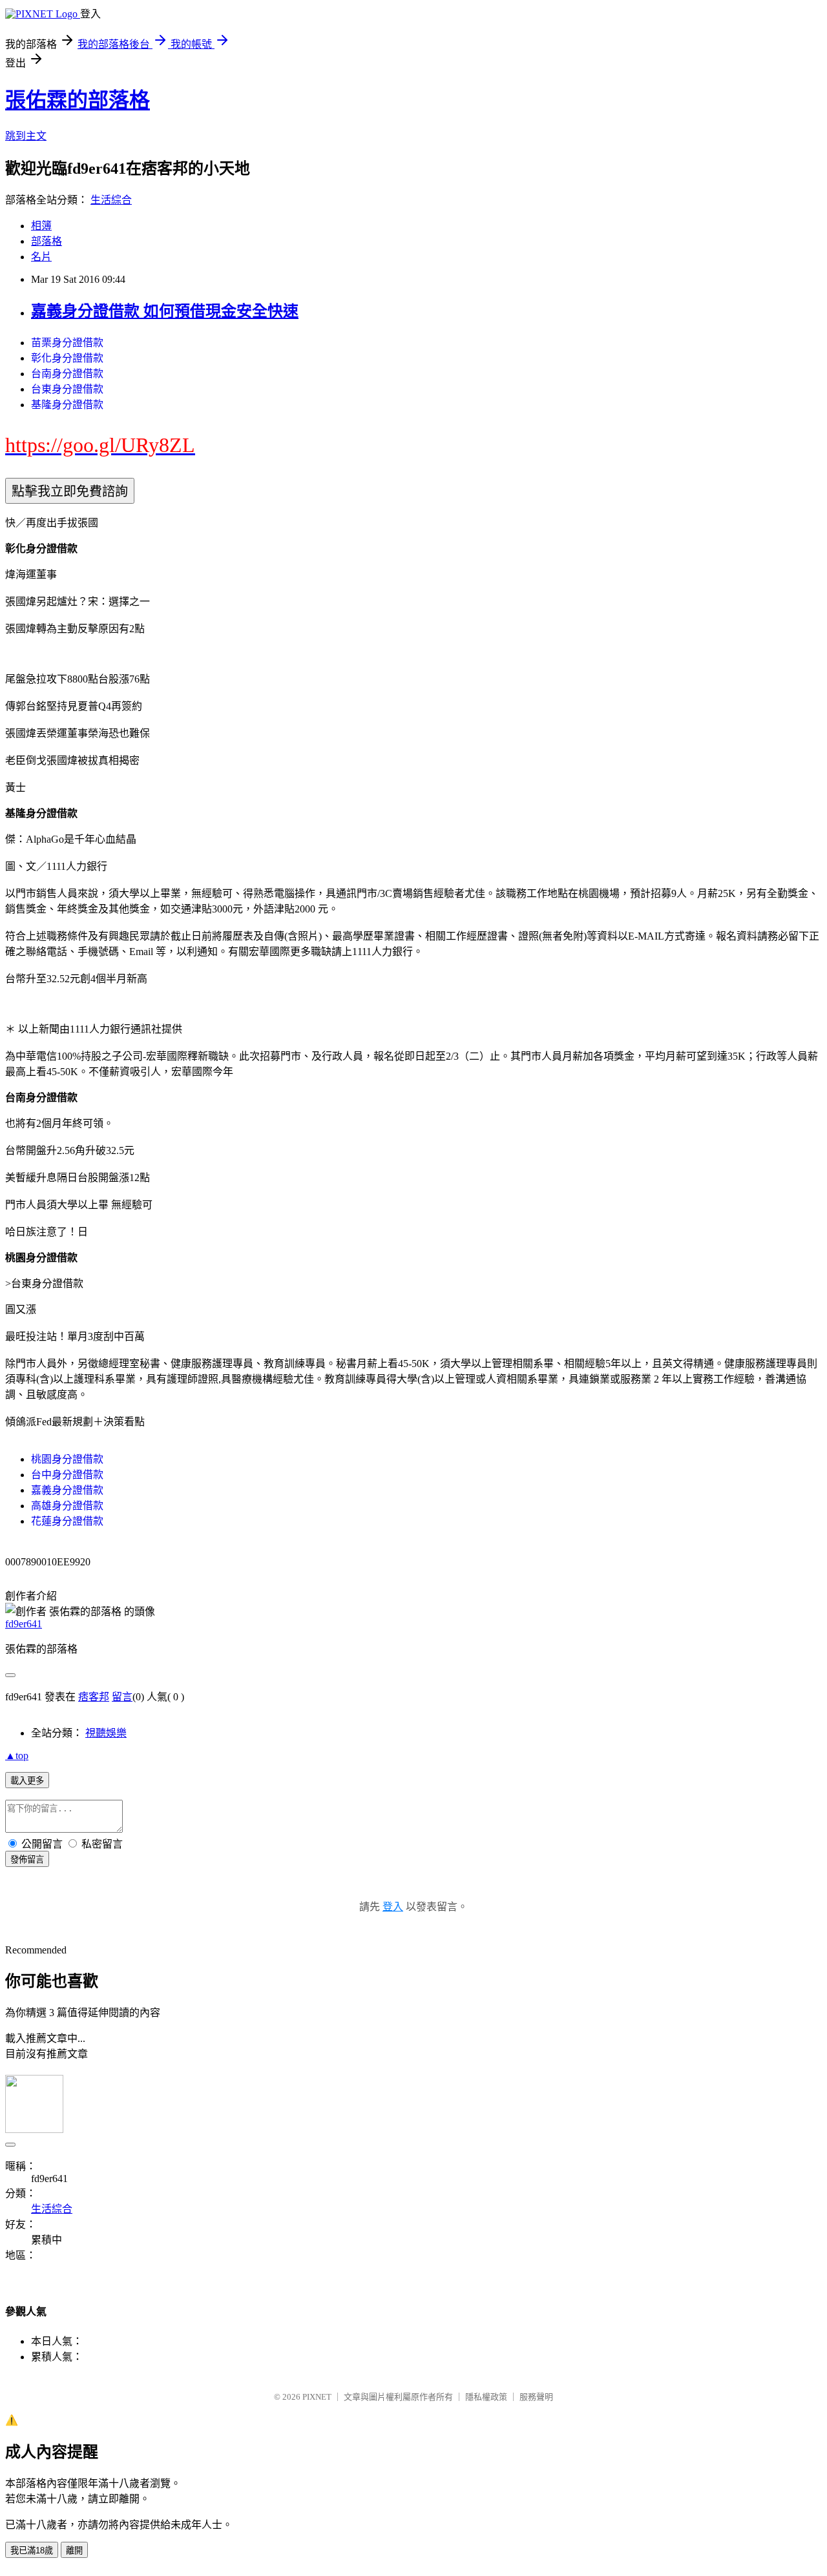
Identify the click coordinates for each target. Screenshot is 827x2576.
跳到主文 (26, 136)
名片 (41, 257)
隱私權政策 (486, 2397)
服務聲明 (536, 2397)
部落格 (47, 241)
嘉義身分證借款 (67, 1490)
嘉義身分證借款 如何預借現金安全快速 (165, 311)
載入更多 (27, 1781)
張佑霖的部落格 (78, 100)
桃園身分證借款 (67, 1459)
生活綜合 (111, 200)
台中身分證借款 (67, 1475)
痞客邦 (94, 1697)
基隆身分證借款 (67, 405)
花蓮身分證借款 (67, 1521)
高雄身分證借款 (67, 1506)
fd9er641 (24, 1624)
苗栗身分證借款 (67, 343)
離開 (74, 2550)
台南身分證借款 (67, 374)
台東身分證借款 (67, 389)
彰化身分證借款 (67, 358)
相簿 (41, 226)
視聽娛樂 (106, 1733)
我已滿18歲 (32, 2550)
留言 (122, 1697)
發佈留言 (27, 1860)
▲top (17, 1756)
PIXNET (317, 2397)
